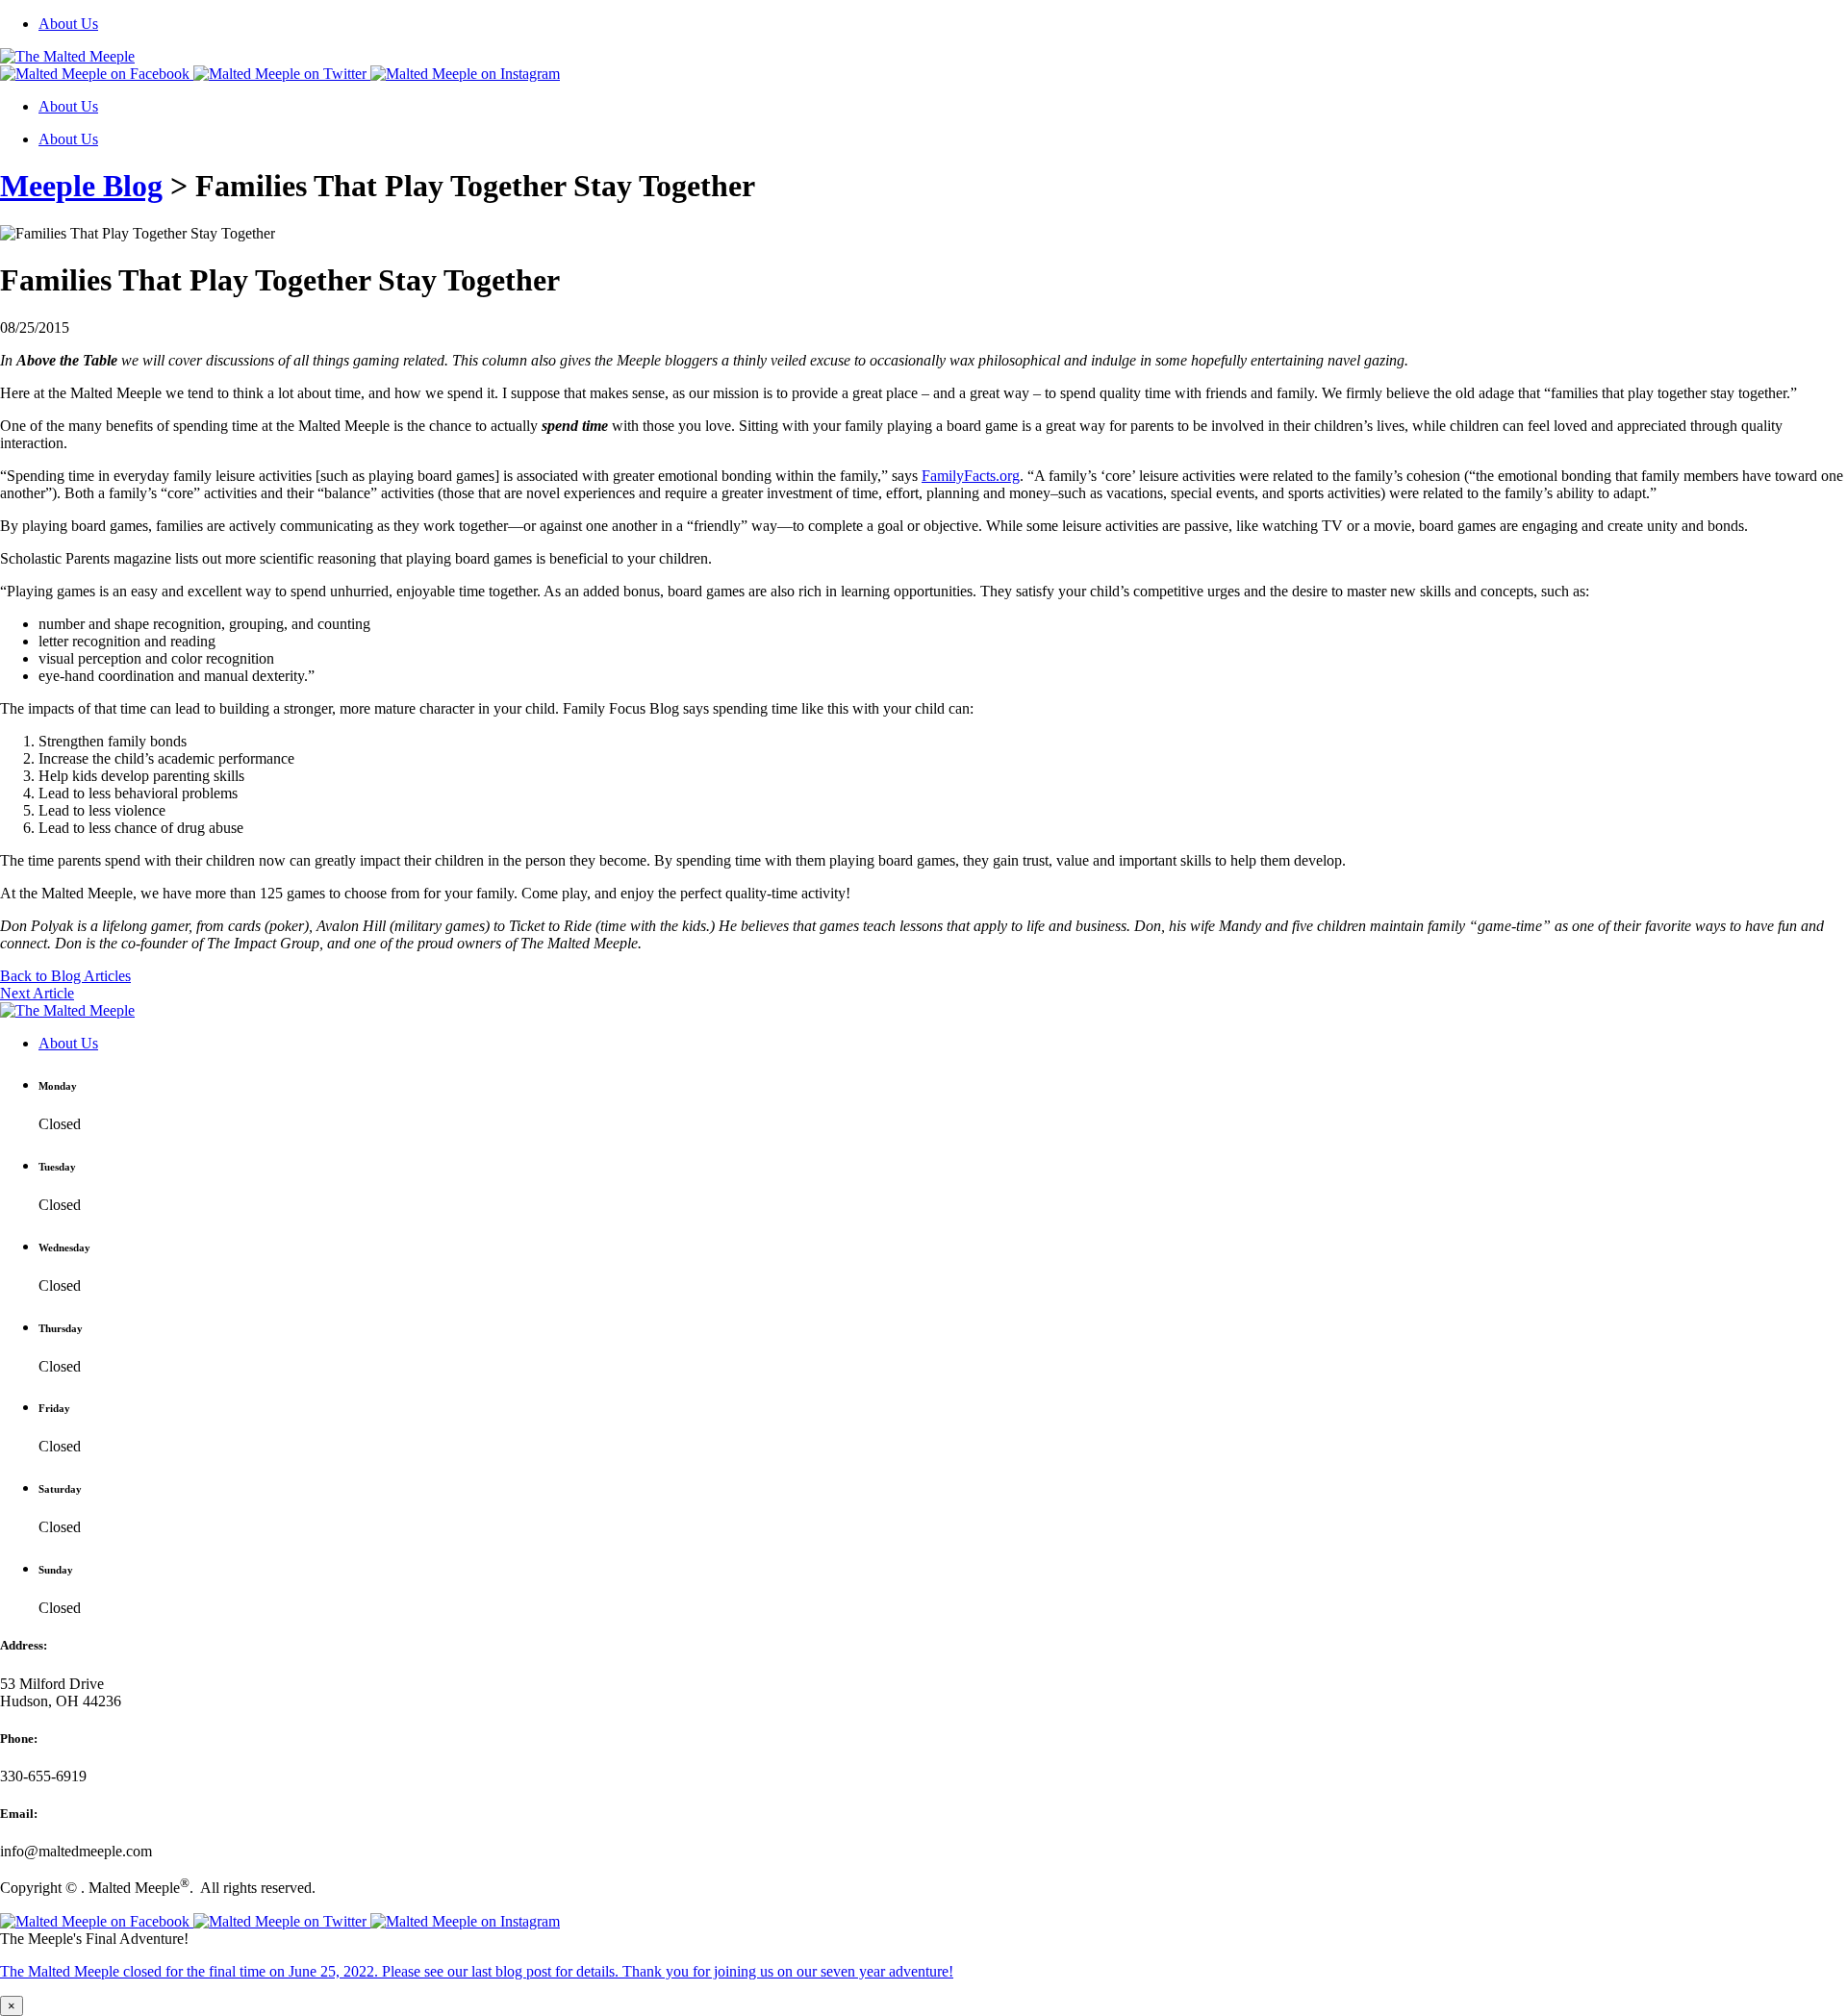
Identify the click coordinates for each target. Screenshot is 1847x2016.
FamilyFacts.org (971, 476)
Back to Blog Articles (65, 976)
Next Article (37, 993)
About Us (68, 24)
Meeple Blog (81, 186)
